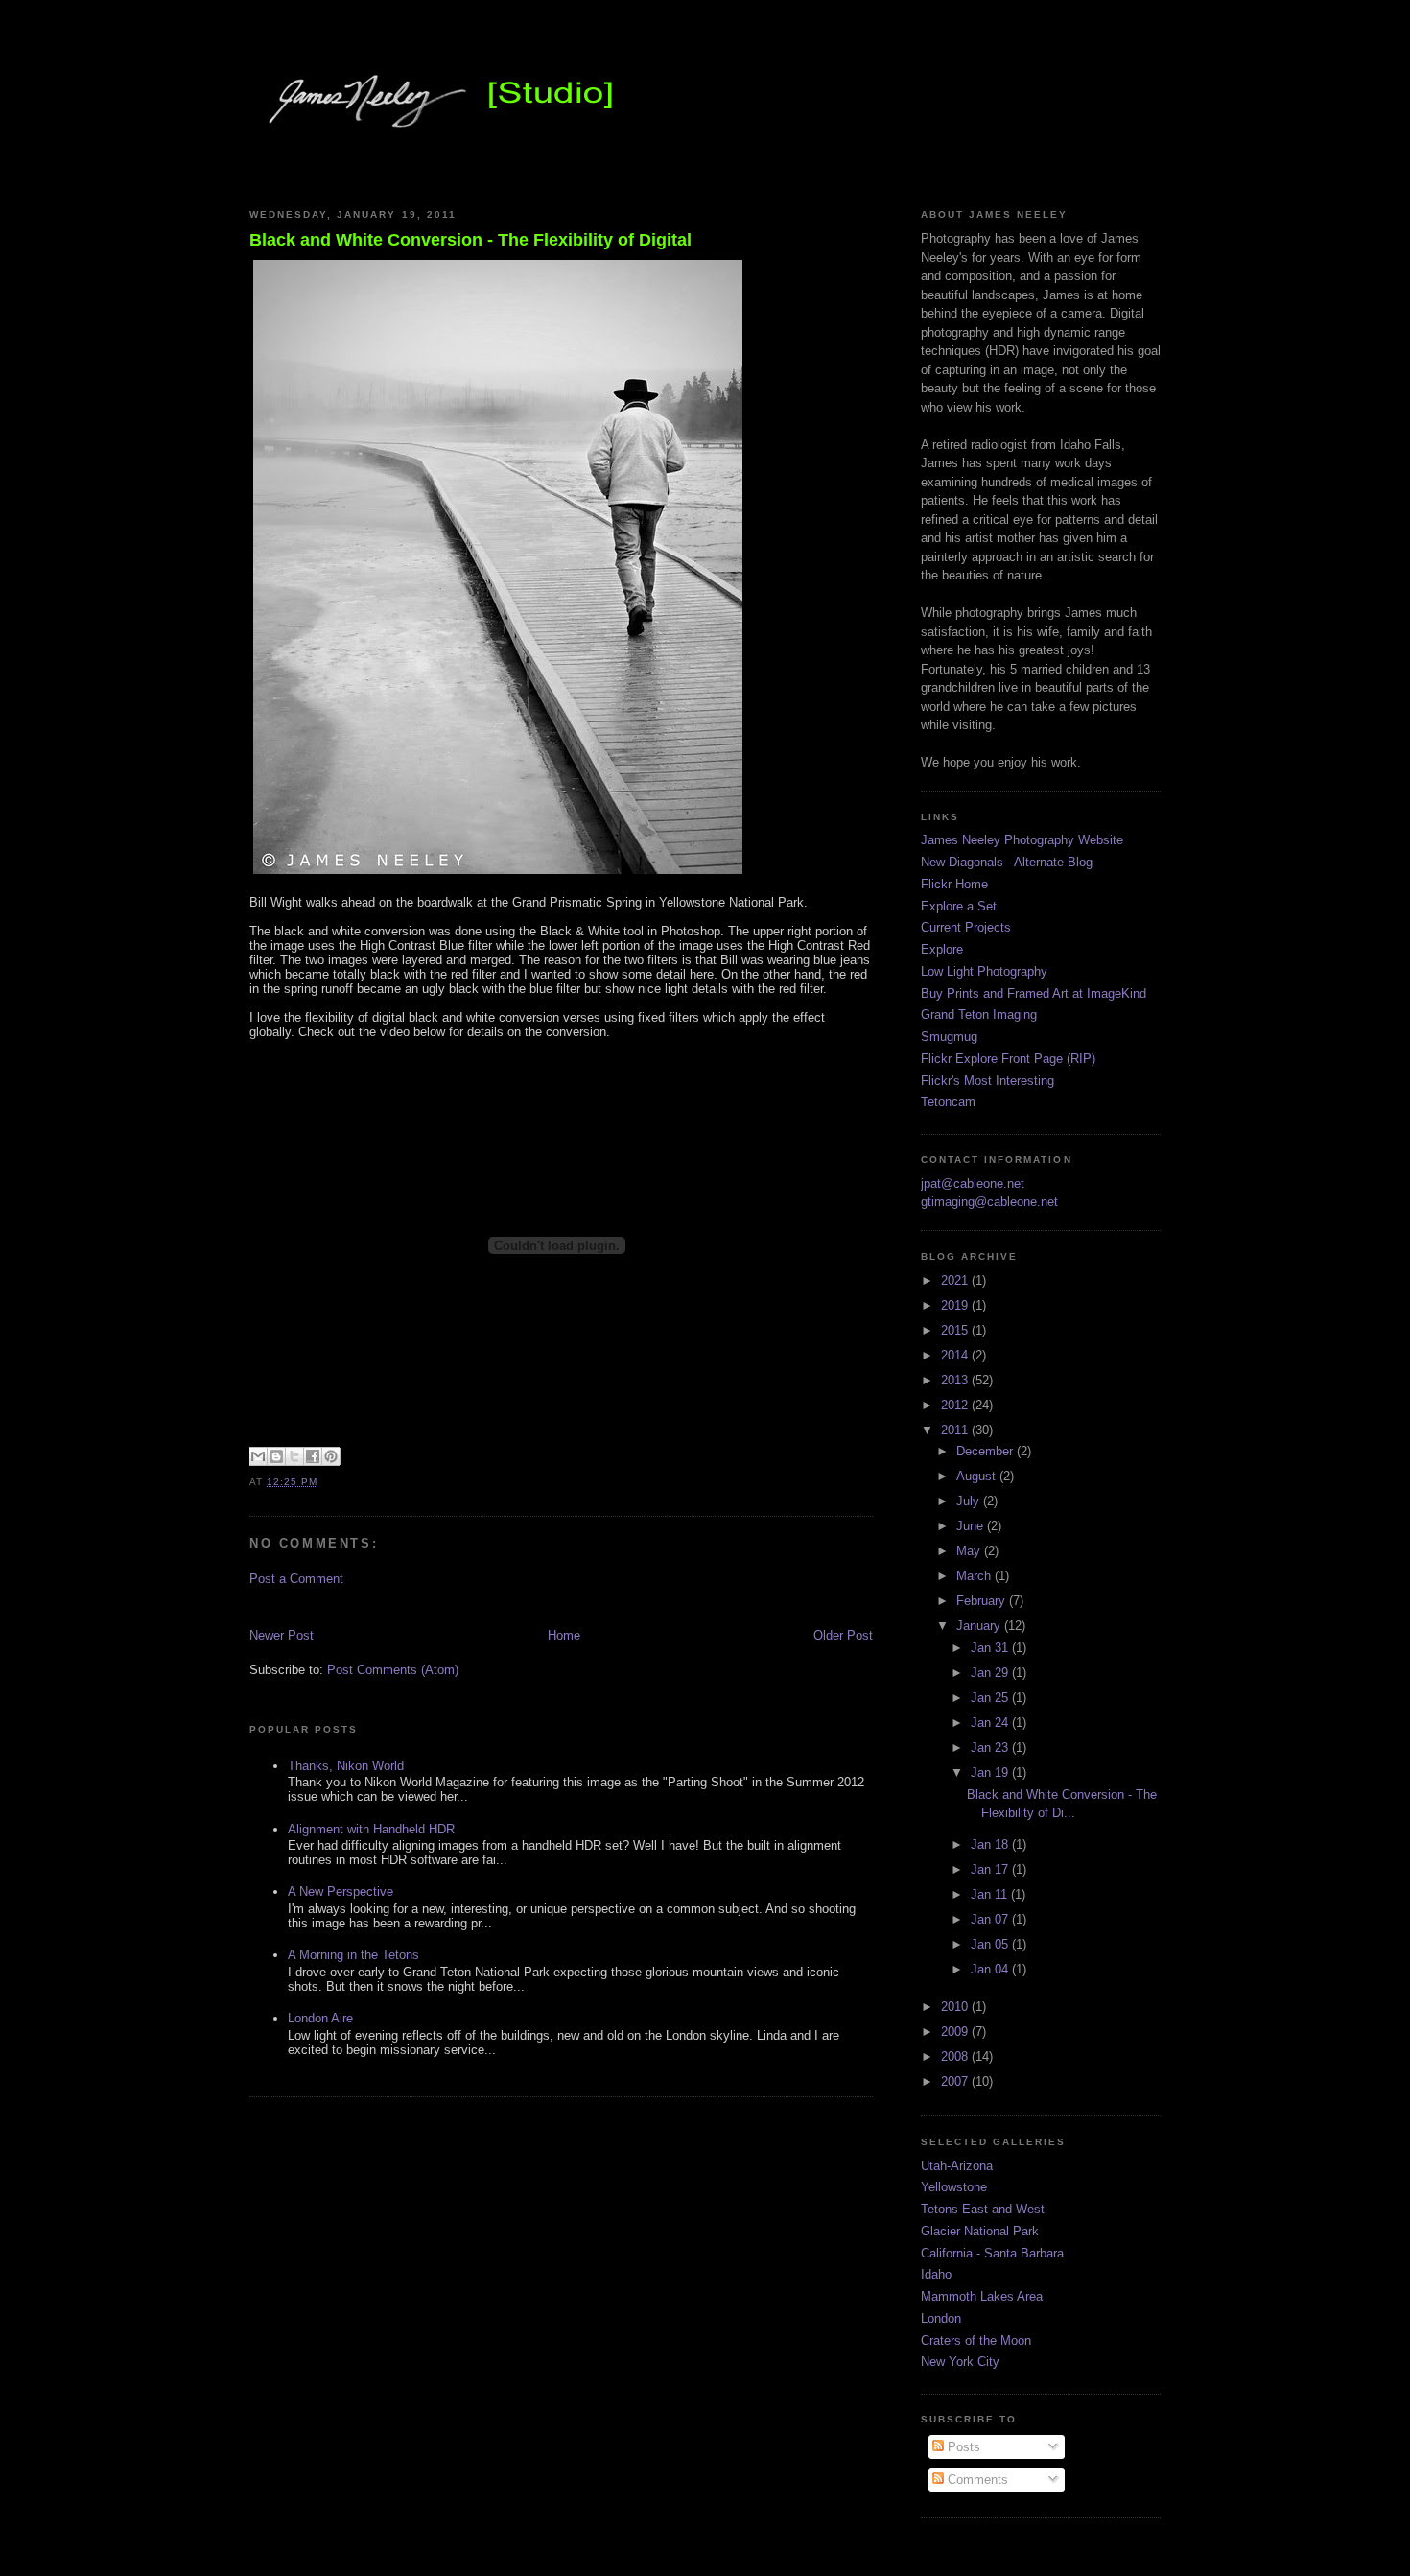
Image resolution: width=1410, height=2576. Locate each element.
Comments (976, 2480)
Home (564, 1635)
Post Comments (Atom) (393, 1670)
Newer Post (282, 1635)
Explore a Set (959, 906)
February (983, 1601)
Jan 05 (991, 1944)
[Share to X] (294, 1456)
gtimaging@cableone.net (989, 1202)
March (975, 1576)
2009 (956, 2032)
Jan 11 (991, 1894)
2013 (956, 1380)
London (941, 2318)
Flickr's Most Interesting (987, 1081)
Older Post (843, 1635)
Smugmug (949, 1037)
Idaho (936, 2274)
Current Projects (966, 927)
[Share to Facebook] (313, 1456)
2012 (956, 1405)
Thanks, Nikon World (346, 1766)
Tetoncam (948, 1102)
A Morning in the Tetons (353, 1955)
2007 (956, 2081)
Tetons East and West (983, 2209)
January (980, 1626)
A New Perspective (341, 1891)
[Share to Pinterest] (331, 1456)
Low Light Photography (984, 971)
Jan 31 (991, 1648)
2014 (956, 1355)
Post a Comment (296, 1579)
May (970, 1551)
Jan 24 (991, 1723)
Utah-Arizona (957, 2166)
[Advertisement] (474, 1606)
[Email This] (258, 1456)
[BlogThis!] (276, 1456)
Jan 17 (991, 1869)
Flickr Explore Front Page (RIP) (1008, 1059)
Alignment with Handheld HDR (371, 1829)
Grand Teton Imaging (979, 1015)
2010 (956, 2007)
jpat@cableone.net (973, 1183)
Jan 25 (991, 1698)
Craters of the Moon (976, 2340)
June (972, 1526)
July (970, 1501)
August (978, 1476)
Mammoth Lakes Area (982, 2296)
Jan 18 (991, 1844)
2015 (956, 1330)
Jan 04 (991, 1969)
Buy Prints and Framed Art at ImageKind (1034, 993)
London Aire (320, 2018)
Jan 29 (991, 1673)
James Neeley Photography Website (1022, 840)
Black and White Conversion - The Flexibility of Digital (470, 240)
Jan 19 (991, 1772)
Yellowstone (954, 2187)
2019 (956, 1305)
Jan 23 (991, 1748)
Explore (942, 949)
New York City (960, 2362)
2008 (956, 2056)
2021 (956, 1280)
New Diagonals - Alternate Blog (1007, 862)
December (987, 1451)
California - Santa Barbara (992, 2253)
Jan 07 (991, 1919)
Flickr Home (954, 884)
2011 (956, 1430)
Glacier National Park (980, 2231)
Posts (962, 2447)
